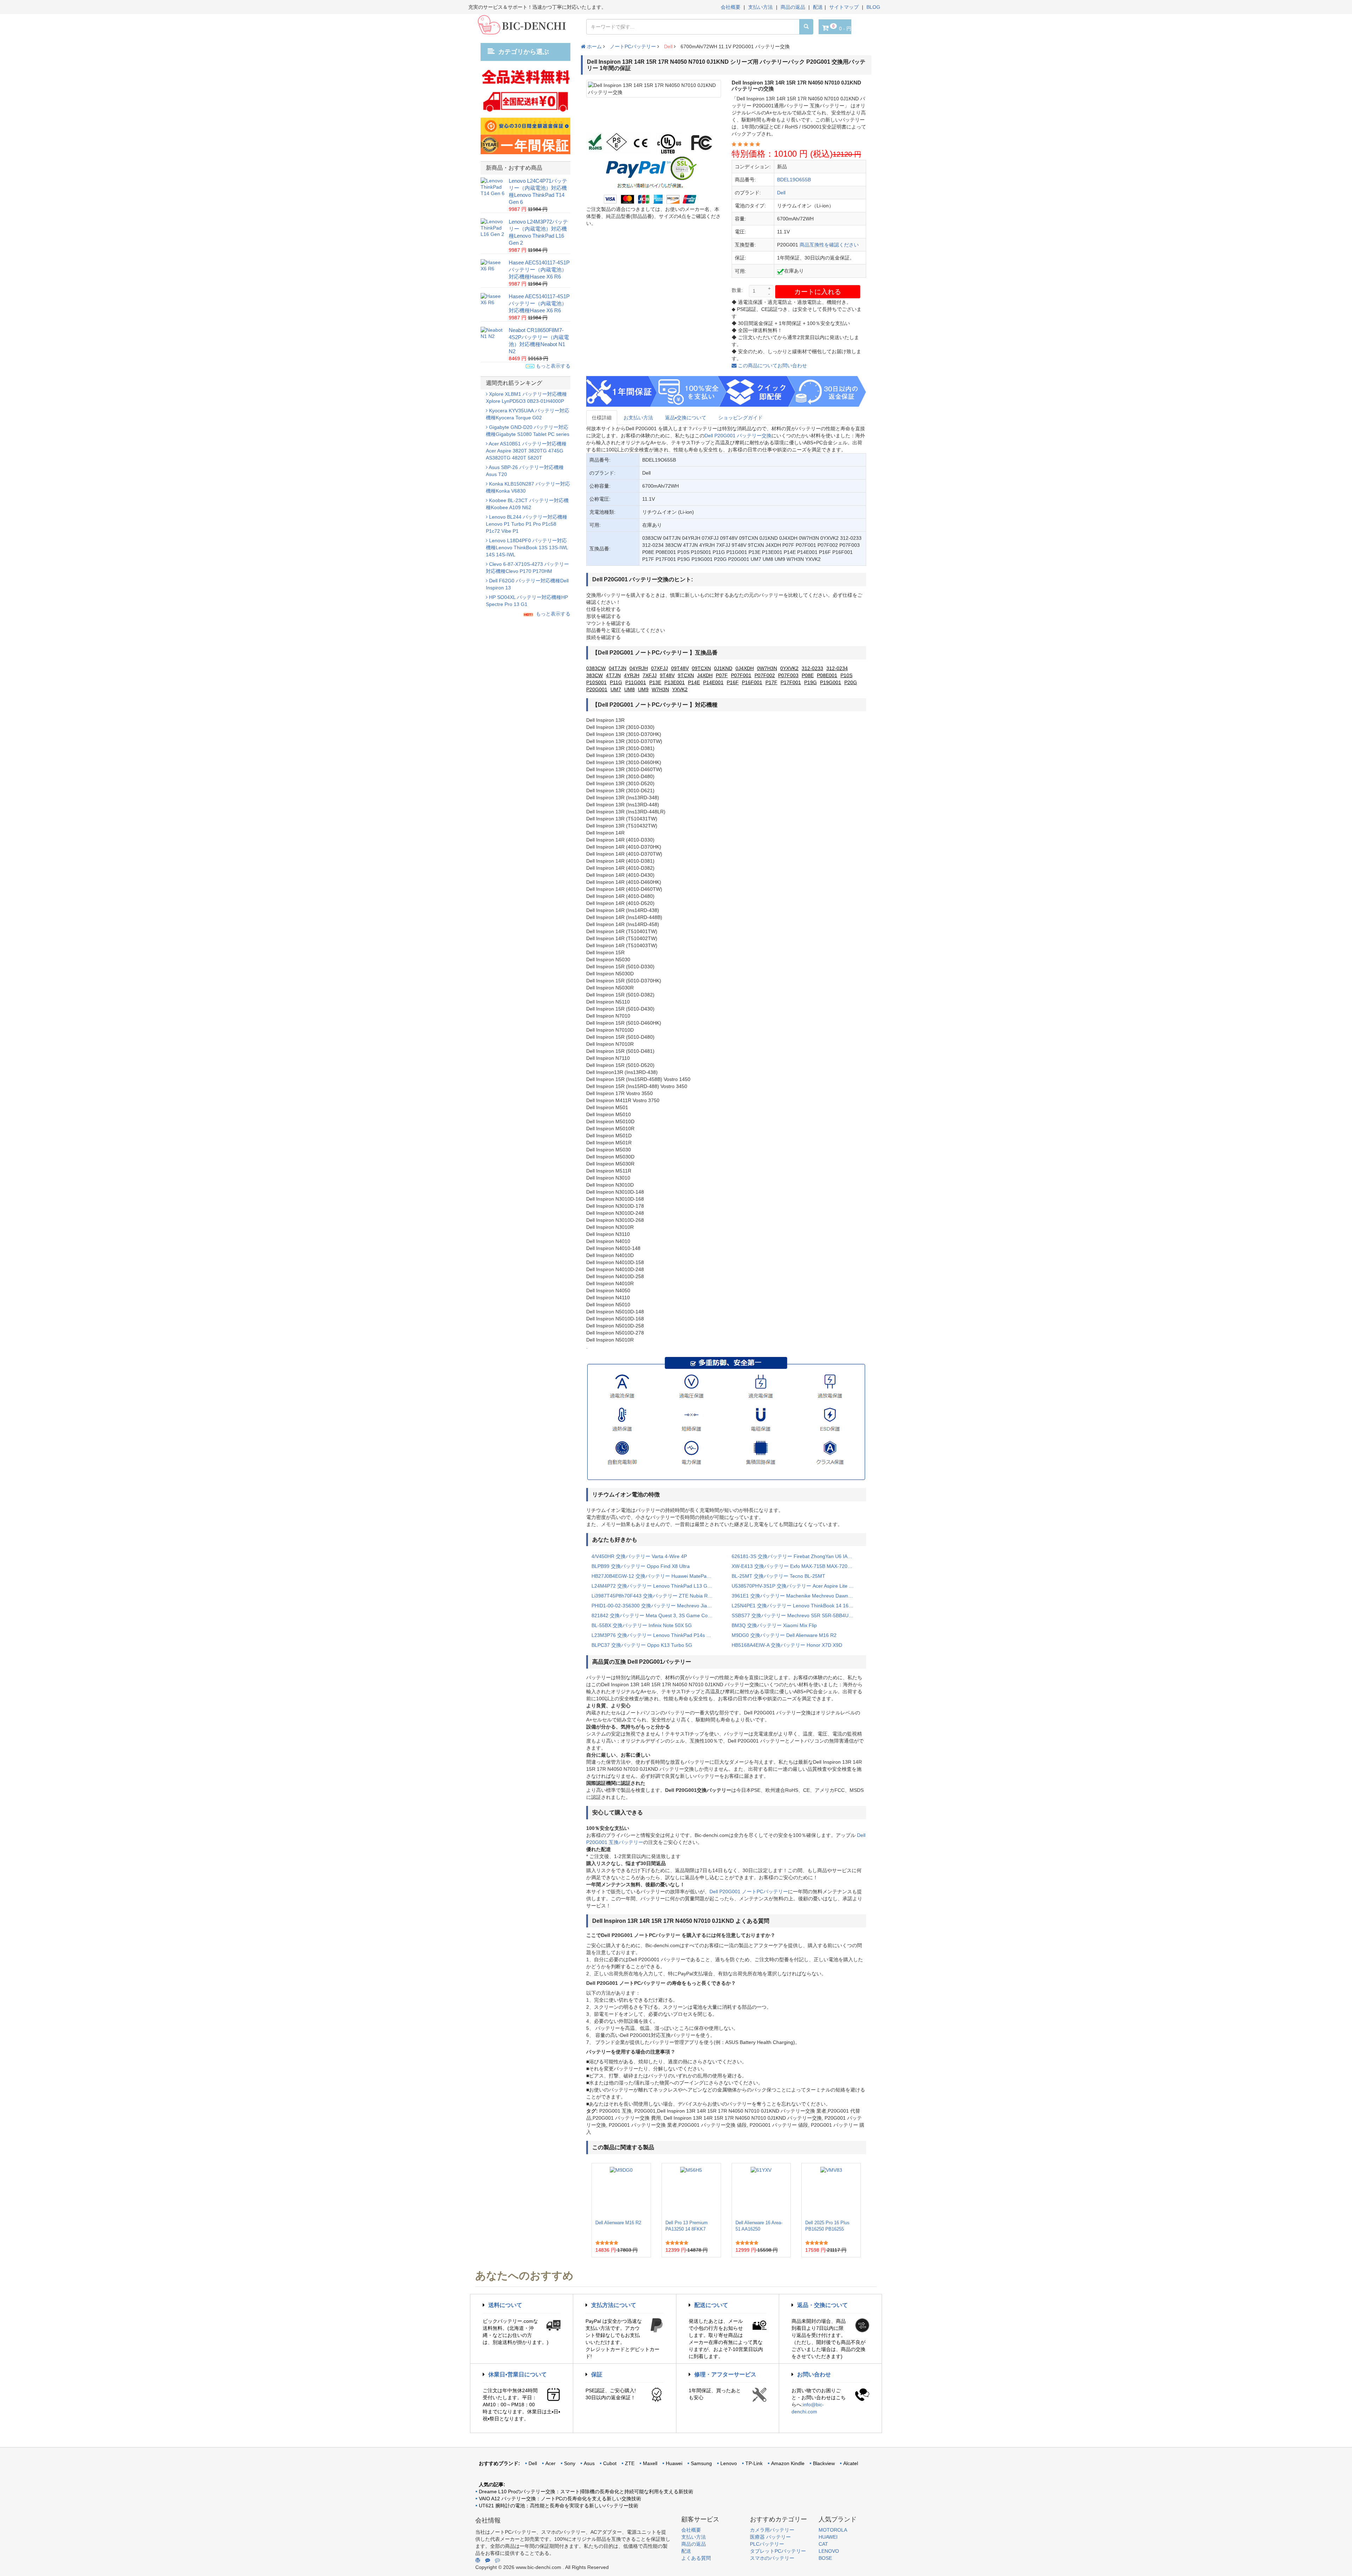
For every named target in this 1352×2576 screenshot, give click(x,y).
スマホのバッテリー (772, 2558)
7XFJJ (650, 675)
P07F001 (741, 675)
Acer (550, 2463)
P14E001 (713, 682)
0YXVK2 (789, 668)
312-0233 (812, 668)
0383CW (596, 668)
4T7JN (613, 675)
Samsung (701, 2463)
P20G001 (597, 689)
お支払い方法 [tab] (638, 418)
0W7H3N (767, 668)
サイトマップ (844, 7)
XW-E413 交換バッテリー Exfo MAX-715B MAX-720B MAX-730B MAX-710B (796, 1566)
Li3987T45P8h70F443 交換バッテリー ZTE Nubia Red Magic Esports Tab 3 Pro (656, 1596)
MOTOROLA (833, 2530)
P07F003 (788, 675)
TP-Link (754, 2463)
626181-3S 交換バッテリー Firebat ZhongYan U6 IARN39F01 (796, 1556)
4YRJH (632, 675)
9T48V (667, 675)
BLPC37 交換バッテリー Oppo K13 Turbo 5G (642, 1645)
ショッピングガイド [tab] (740, 418)
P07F (722, 675)
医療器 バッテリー (770, 2537)
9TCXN (686, 675)
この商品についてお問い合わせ (772, 365)
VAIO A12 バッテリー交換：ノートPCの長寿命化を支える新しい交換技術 (560, 2499)
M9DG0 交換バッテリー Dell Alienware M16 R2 (784, 1635)
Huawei (674, 2463)
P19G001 (831, 682)
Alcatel (851, 2463)
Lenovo (729, 2463)
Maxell (650, 2463)
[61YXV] (761, 2192)
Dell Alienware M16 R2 (618, 2223)
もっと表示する (552, 366)
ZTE (630, 2463)
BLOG (873, 7)
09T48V (680, 668)
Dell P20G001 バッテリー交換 (738, 436)
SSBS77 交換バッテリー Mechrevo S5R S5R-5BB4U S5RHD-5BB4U (796, 1615)
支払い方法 (760, 7)
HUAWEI (828, 2537)
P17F (771, 682)
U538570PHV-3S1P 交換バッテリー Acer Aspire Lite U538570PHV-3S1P (796, 1586)
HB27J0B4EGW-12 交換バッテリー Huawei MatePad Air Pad (656, 1576)
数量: (737, 290)
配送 (818, 7)
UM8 (630, 689)
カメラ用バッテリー (772, 2530)
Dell (668, 46)
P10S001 (596, 682)
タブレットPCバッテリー (778, 2551)
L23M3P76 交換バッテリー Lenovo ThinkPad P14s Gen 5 (656, 1635)
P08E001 (827, 675)
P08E (808, 675)
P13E (655, 682)
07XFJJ (659, 668)
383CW (594, 675)
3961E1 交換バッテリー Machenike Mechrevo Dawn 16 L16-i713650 (796, 1596)
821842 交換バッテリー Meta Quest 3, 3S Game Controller (656, 1615)
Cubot (610, 2463)
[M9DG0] (621, 2192)
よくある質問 (696, 2558)
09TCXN (701, 668)
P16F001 (752, 682)
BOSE (825, 2558)
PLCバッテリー (767, 2544)
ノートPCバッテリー (633, 46)
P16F (733, 682)
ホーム (594, 46)
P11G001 (636, 682)
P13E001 (675, 682)
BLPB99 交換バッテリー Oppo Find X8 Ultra (641, 1566)
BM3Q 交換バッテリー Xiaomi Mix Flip (774, 1625)
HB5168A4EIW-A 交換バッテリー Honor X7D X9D (787, 1645)
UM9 (643, 689)
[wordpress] (478, 2560)
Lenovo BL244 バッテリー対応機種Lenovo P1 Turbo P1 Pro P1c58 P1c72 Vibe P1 (527, 524)
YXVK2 (680, 689)
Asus (589, 2463)
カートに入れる (818, 292)
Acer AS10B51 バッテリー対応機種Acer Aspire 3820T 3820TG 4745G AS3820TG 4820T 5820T (526, 451)
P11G (616, 682)
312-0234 (837, 668)
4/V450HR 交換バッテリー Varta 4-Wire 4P (639, 1556)
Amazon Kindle (788, 2463)
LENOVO (829, 2551)
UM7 (616, 689)
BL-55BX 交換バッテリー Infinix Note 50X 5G (642, 1625)
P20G (851, 682)
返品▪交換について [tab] (686, 418)
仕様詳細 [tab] (602, 418)
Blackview (824, 2463)
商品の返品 (793, 7)
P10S (846, 675)
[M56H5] (691, 2192)
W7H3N (660, 689)
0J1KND (723, 668)
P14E (694, 682)
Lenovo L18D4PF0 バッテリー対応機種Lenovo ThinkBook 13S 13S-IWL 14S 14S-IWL (527, 548)
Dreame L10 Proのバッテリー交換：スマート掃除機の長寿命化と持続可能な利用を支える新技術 (586, 2491)
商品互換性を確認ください (829, 245)
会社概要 (731, 7)
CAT (823, 2544)
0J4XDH (745, 668)
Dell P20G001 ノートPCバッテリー (749, 1892)
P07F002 (765, 675)
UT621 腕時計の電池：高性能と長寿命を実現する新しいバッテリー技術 (559, 2506)
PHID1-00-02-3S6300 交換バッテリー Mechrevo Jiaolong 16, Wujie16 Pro (656, 1606)
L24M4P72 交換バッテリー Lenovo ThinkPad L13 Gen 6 (654, 1586)
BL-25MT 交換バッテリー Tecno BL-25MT (778, 1576)
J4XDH (705, 675)
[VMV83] (831, 2192)
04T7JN (618, 668)
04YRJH (639, 668)
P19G (810, 682)
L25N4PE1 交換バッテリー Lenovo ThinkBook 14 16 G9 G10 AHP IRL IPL (796, 1606)
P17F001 (791, 682)
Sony (570, 2463)
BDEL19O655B (794, 180)
